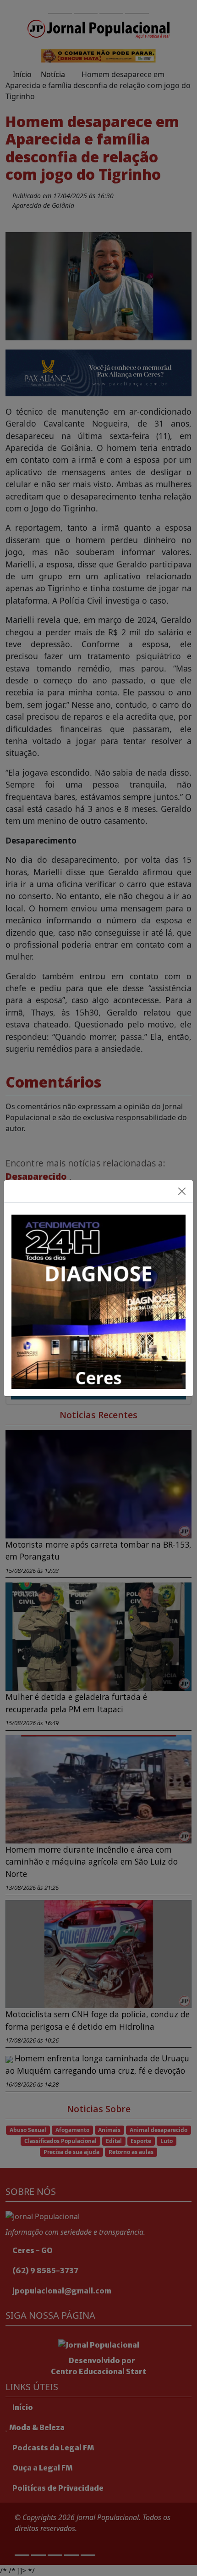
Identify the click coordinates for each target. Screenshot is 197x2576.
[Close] (182, 1191)
